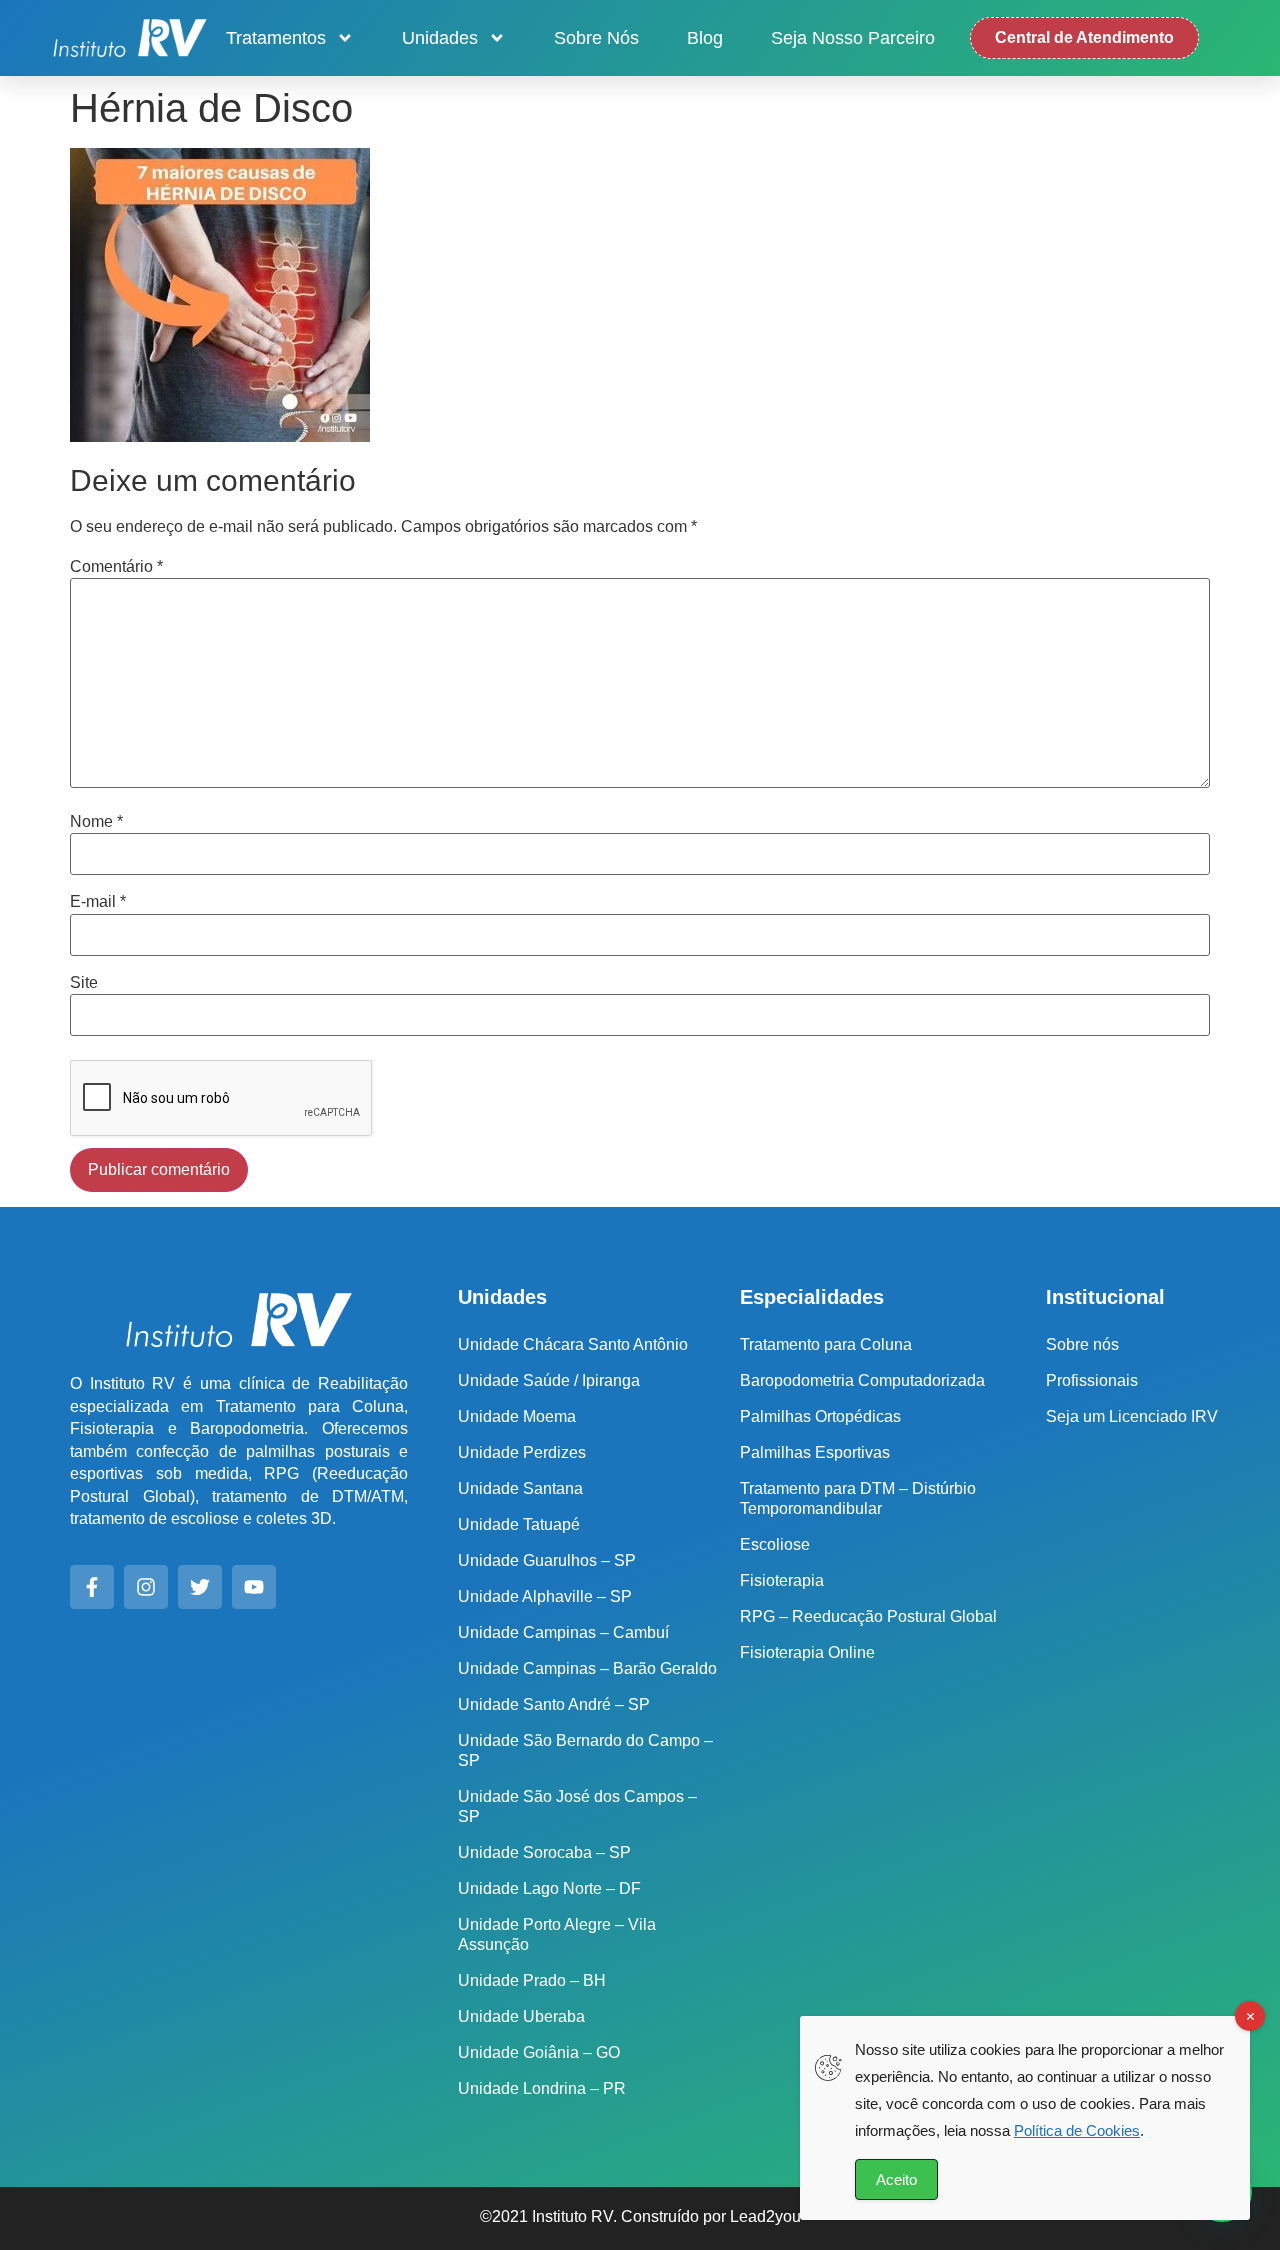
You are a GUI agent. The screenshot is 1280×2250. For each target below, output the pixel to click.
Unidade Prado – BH (532, 1980)
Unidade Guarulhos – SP (547, 1560)
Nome (96, 822)
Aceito (896, 2179)
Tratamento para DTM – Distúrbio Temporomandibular (858, 1498)
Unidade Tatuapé (519, 1524)
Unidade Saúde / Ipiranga (549, 1380)
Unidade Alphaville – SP (545, 1596)
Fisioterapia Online (807, 1652)
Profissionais (1092, 1380)
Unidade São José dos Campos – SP (577, 1806)
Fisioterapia (782, 1580)
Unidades (440, 38)
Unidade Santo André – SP (554, 1704)
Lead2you (765, 2216)
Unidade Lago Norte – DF (549, 1888)
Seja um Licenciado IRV (1132, 1416)
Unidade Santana (520, 1488)
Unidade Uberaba (521, 2016)
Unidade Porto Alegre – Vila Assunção (557, 1934)
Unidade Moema (517, 1416)
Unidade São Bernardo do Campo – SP (585, 1750)
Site (84, 983)
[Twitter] (200, 1587)
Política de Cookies (1077, 2130)
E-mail (98, 902)
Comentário (116, 567)
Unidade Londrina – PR (542, 2088)
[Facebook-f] (92, 1587)
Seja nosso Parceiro (853, 38)
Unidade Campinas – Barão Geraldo (587, 1668)
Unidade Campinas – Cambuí (563, 1632)
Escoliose (775, 1544)
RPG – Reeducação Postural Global (868, 1616)
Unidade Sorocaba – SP (544, 1852)
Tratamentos (276, 38)
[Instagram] (146, 1587)
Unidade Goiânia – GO (539, 2052)
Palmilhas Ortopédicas (820, 1416)
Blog (705, 38)
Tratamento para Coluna (826, 1344)
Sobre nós (596, 38)
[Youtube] (254, 1587)
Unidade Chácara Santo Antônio (573, 1344)
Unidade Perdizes (522, 1452)
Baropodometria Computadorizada (862, 1380)
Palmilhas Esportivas (815, 1452)
